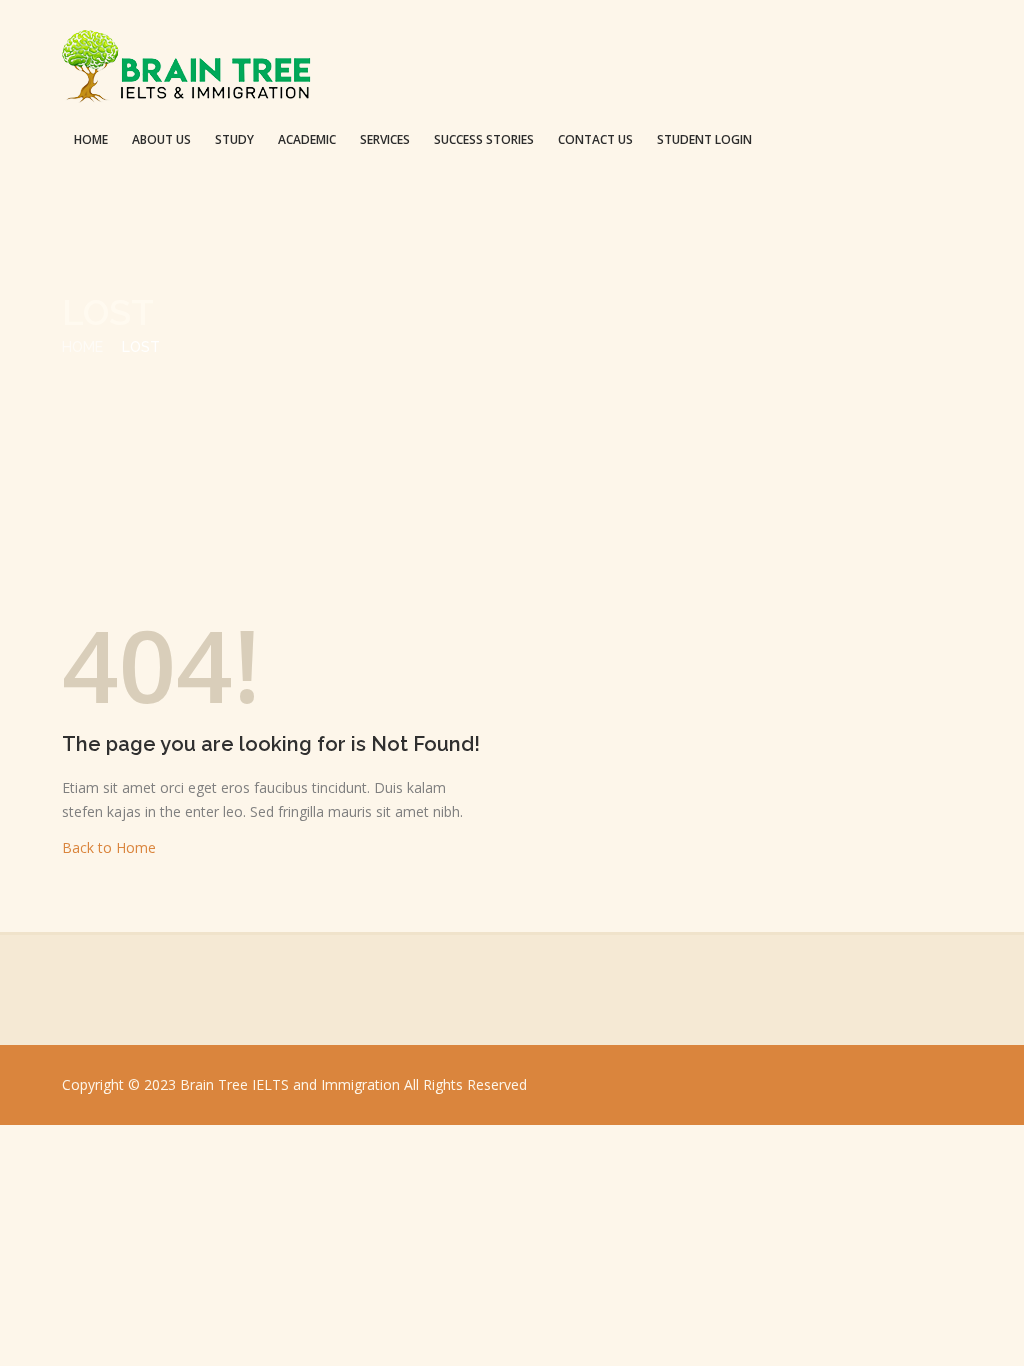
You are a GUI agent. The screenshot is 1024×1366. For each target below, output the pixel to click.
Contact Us (595, 139)
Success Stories (484, 139)
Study (234, 139)
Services (385, 139)
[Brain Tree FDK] (187, 70)
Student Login (704, 139)
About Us (161, 139)
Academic (307, 139)
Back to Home (109, 847)
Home (91, 139)
